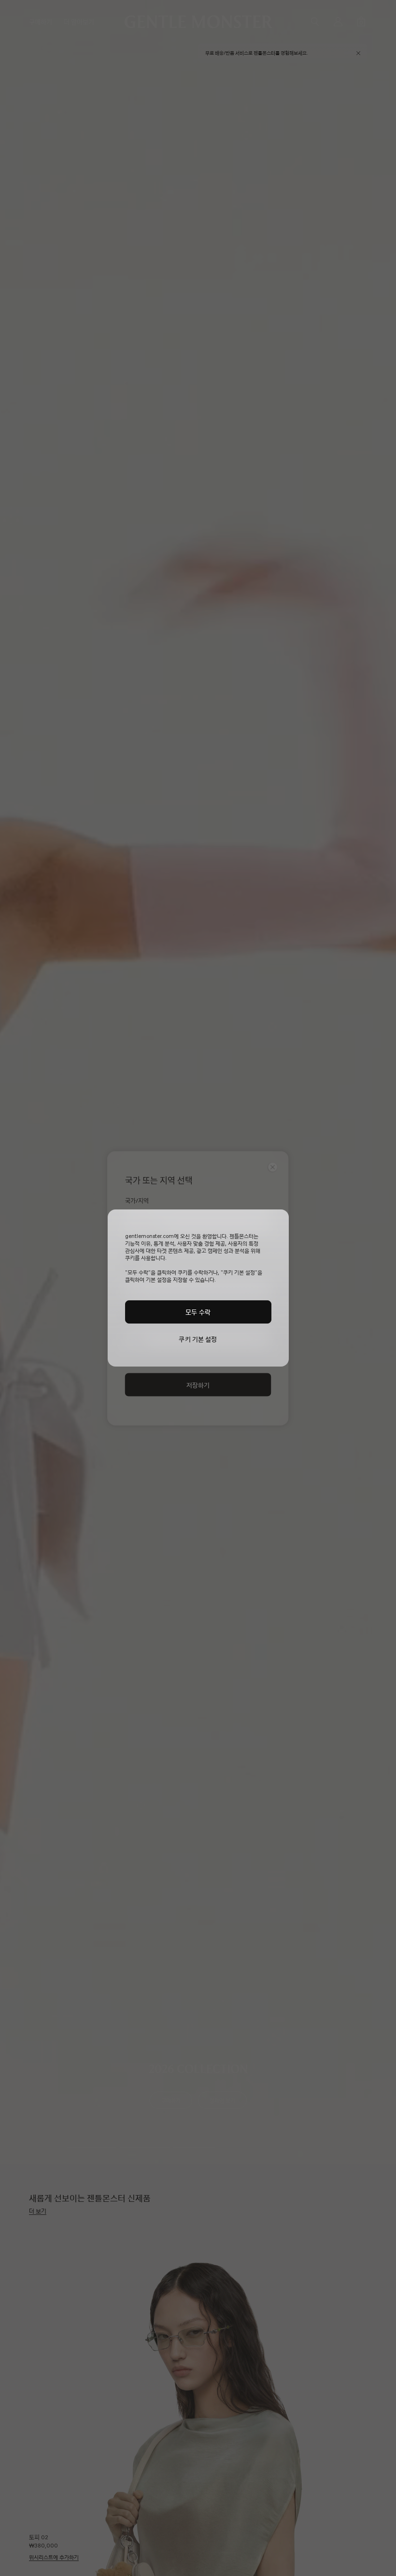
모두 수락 (198, 1312)
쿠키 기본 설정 (198, 1339)
